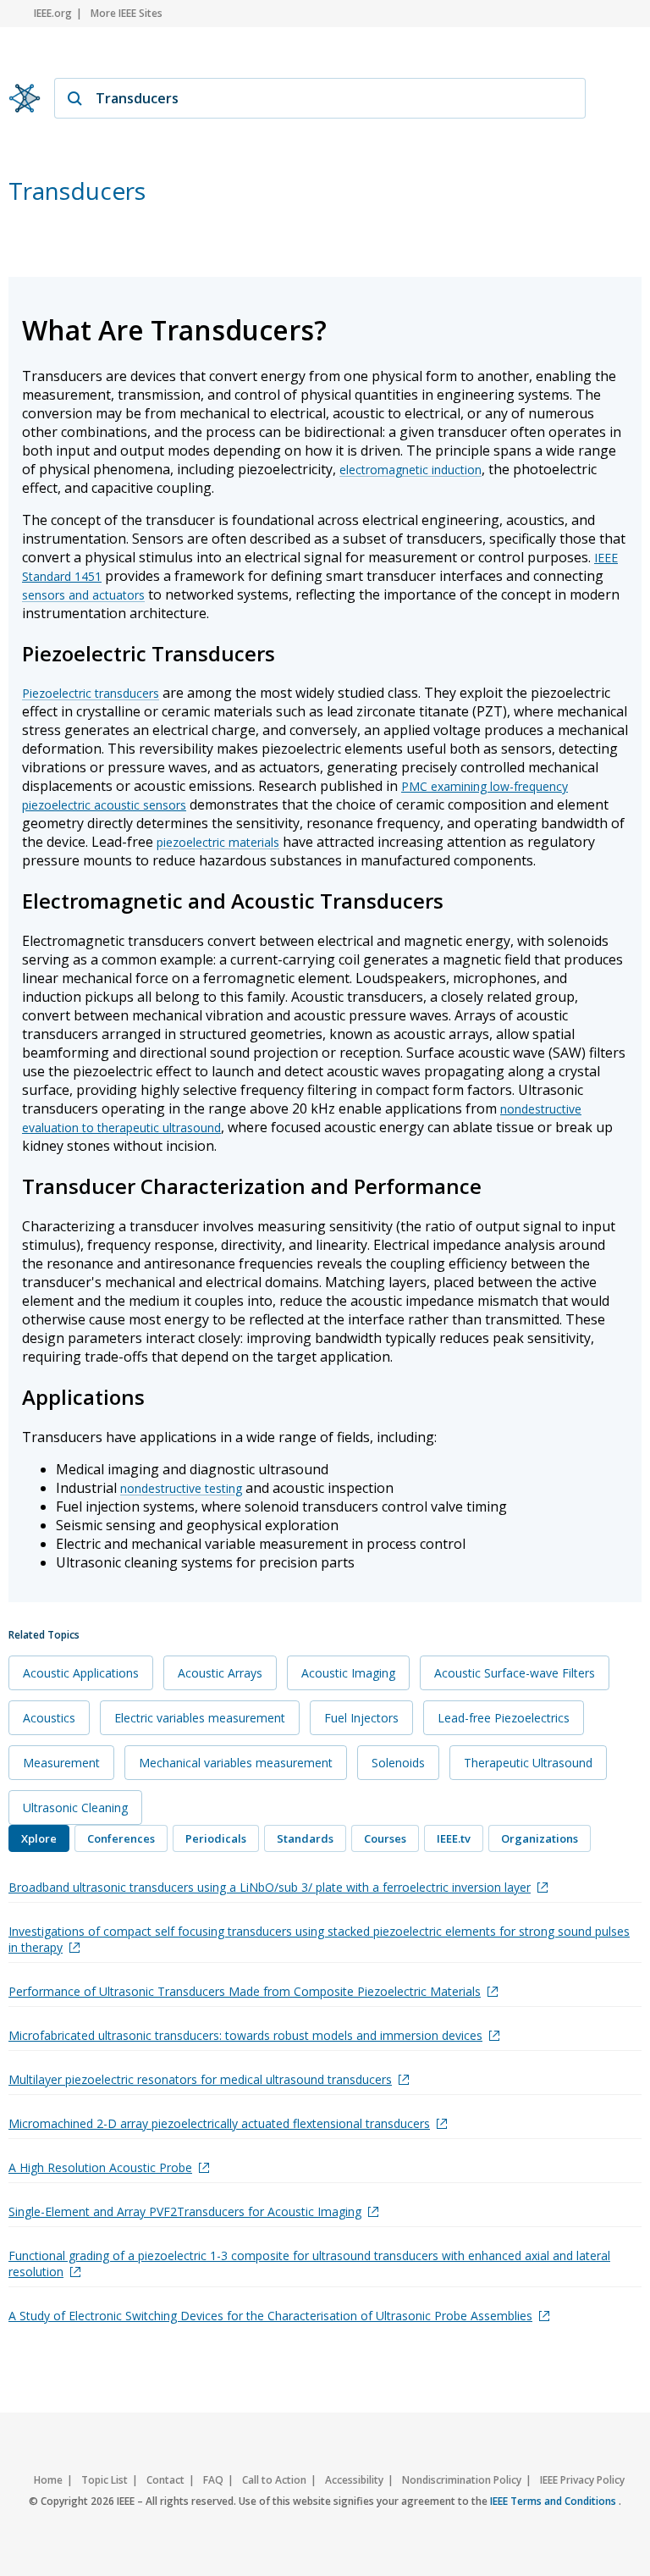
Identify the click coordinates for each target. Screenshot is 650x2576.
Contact (165, 2480)
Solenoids (398, 1763)
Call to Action (274, 2480)
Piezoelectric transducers (91, 693)
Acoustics (49, 1718)
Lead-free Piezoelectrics (504, 1718)
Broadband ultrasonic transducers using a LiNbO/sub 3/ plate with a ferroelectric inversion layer (270, 1887)
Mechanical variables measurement (236, 1763)
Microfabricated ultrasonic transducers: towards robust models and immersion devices (245, 2035)
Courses (385, 1838)
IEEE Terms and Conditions (554, 2501)
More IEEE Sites (127, 13)
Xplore (39, 1838)
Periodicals (216, 1838)
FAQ (213, 2480)
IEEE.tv (454, 1838)
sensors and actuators (83, 595)
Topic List (105, 2480)
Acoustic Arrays (220, 1673)
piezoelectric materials (218, 842)
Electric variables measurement (200, 1718)
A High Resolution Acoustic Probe (100, 2167)
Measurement (61, 1763)
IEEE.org (53, 13)
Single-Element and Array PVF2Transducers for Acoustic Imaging (185, 2211)
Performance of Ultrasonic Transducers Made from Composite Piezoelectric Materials (245, 1991)
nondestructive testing (181, 1488)
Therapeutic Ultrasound (528, 1763)
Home (48, 2480)
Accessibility (354, 2480)
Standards (305, 1838)
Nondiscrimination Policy (462, 2480)
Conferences (121, 1838)
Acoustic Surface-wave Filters (515, 1673)
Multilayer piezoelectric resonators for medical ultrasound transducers (200, 2079)
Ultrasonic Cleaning (75, 1808)
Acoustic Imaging (348, 1673)
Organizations (540, 1838)
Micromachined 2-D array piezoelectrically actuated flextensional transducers (219, 2123)
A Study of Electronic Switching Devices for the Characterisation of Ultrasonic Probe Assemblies (270, 2316)
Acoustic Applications (81, 1673)
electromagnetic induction (410, 470)
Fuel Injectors (361, 1718)
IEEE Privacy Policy (582, 2480)
